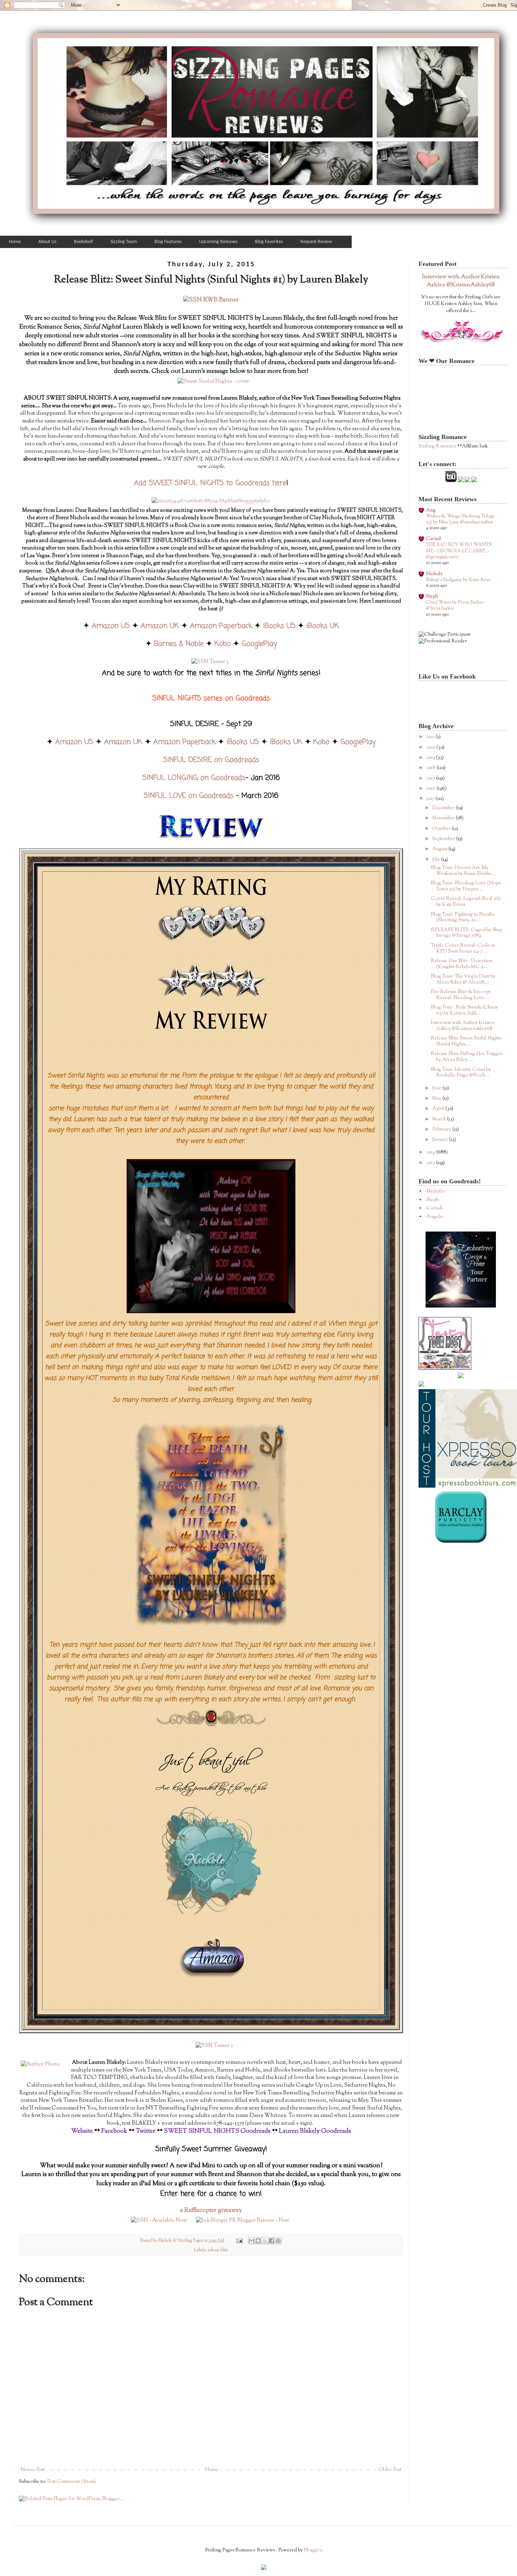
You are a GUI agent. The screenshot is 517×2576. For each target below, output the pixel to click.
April (439, 1109)
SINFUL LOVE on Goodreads (189, 796)
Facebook (114, 2131)
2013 (431, 1163)
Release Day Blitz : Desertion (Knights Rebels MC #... (462, 964)
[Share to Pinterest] (278, 2241)
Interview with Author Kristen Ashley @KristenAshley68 (461, 281)
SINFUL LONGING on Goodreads (194, 778)
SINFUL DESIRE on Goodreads (211, 760)
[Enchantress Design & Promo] (461, 1306)
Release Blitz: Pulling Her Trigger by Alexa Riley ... (467, 1057)
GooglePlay (259, 644)
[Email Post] (239, 2241)
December (444, 808)
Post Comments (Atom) (72, 2482)
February (442, 1130)
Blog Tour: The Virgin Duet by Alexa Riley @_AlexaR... (463, 979)
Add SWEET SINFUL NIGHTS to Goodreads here (210, 483)
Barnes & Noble (179, 644)
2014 (431, 1152)
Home (212, 2470)
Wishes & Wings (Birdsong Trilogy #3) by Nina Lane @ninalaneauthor (460, 519)
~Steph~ (433, 1200)
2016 (431, 789)
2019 (431, 758)
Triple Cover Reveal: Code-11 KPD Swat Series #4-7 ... (463, 949)
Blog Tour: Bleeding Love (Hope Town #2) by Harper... (466, 886)
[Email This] (251, 2241)
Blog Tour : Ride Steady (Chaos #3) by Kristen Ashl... (464, 1010)
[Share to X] (265, 2241)
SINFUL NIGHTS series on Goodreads (211, 698)
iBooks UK (323, 626)
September (444, 839)
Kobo (223, 644)
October (442, 829)
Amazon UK (160, 626)
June (437, 1088)
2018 (431, 768)
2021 (431, 737)
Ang (431, 510)
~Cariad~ (434, 1208)
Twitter (146, 2131)
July (437, 860)
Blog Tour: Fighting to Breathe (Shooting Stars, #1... (463, 918)
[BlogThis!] (258, 2241)
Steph (432, 597)
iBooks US (279, 626)
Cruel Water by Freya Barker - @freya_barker (456, 605)
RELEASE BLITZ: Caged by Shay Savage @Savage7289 (467, 933)
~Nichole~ (435, 1191)
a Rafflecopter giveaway (211, 2211)
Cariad (433, 539)
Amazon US (111, 626)
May (437, 1099)
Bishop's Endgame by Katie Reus (458, 580)
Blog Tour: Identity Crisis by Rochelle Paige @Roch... (461, 1073)
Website (82, 2131)
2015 (431, 799)
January (441, 1140)
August (440, 849)
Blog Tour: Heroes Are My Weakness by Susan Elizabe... (463, 871)
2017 (431, 778)
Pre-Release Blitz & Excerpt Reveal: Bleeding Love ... (461, 995)
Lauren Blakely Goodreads (315, 2131)
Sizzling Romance (437, 446)
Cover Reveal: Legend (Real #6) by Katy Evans (466, 902)
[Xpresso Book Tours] (468, 1487)
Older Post (390, 2470)
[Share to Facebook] (272, 2241)
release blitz (218, 2250)
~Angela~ (434, 1217)
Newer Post (33, 2470)
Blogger (313, 2550)
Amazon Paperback (221, 626)
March (440, 1119)
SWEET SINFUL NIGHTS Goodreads (217, 2131)
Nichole (434, 574)
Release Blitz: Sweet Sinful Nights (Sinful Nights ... (466, 1041)
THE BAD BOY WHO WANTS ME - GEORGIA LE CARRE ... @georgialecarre (459, 551)
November (444, 818)
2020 (431, 748)
